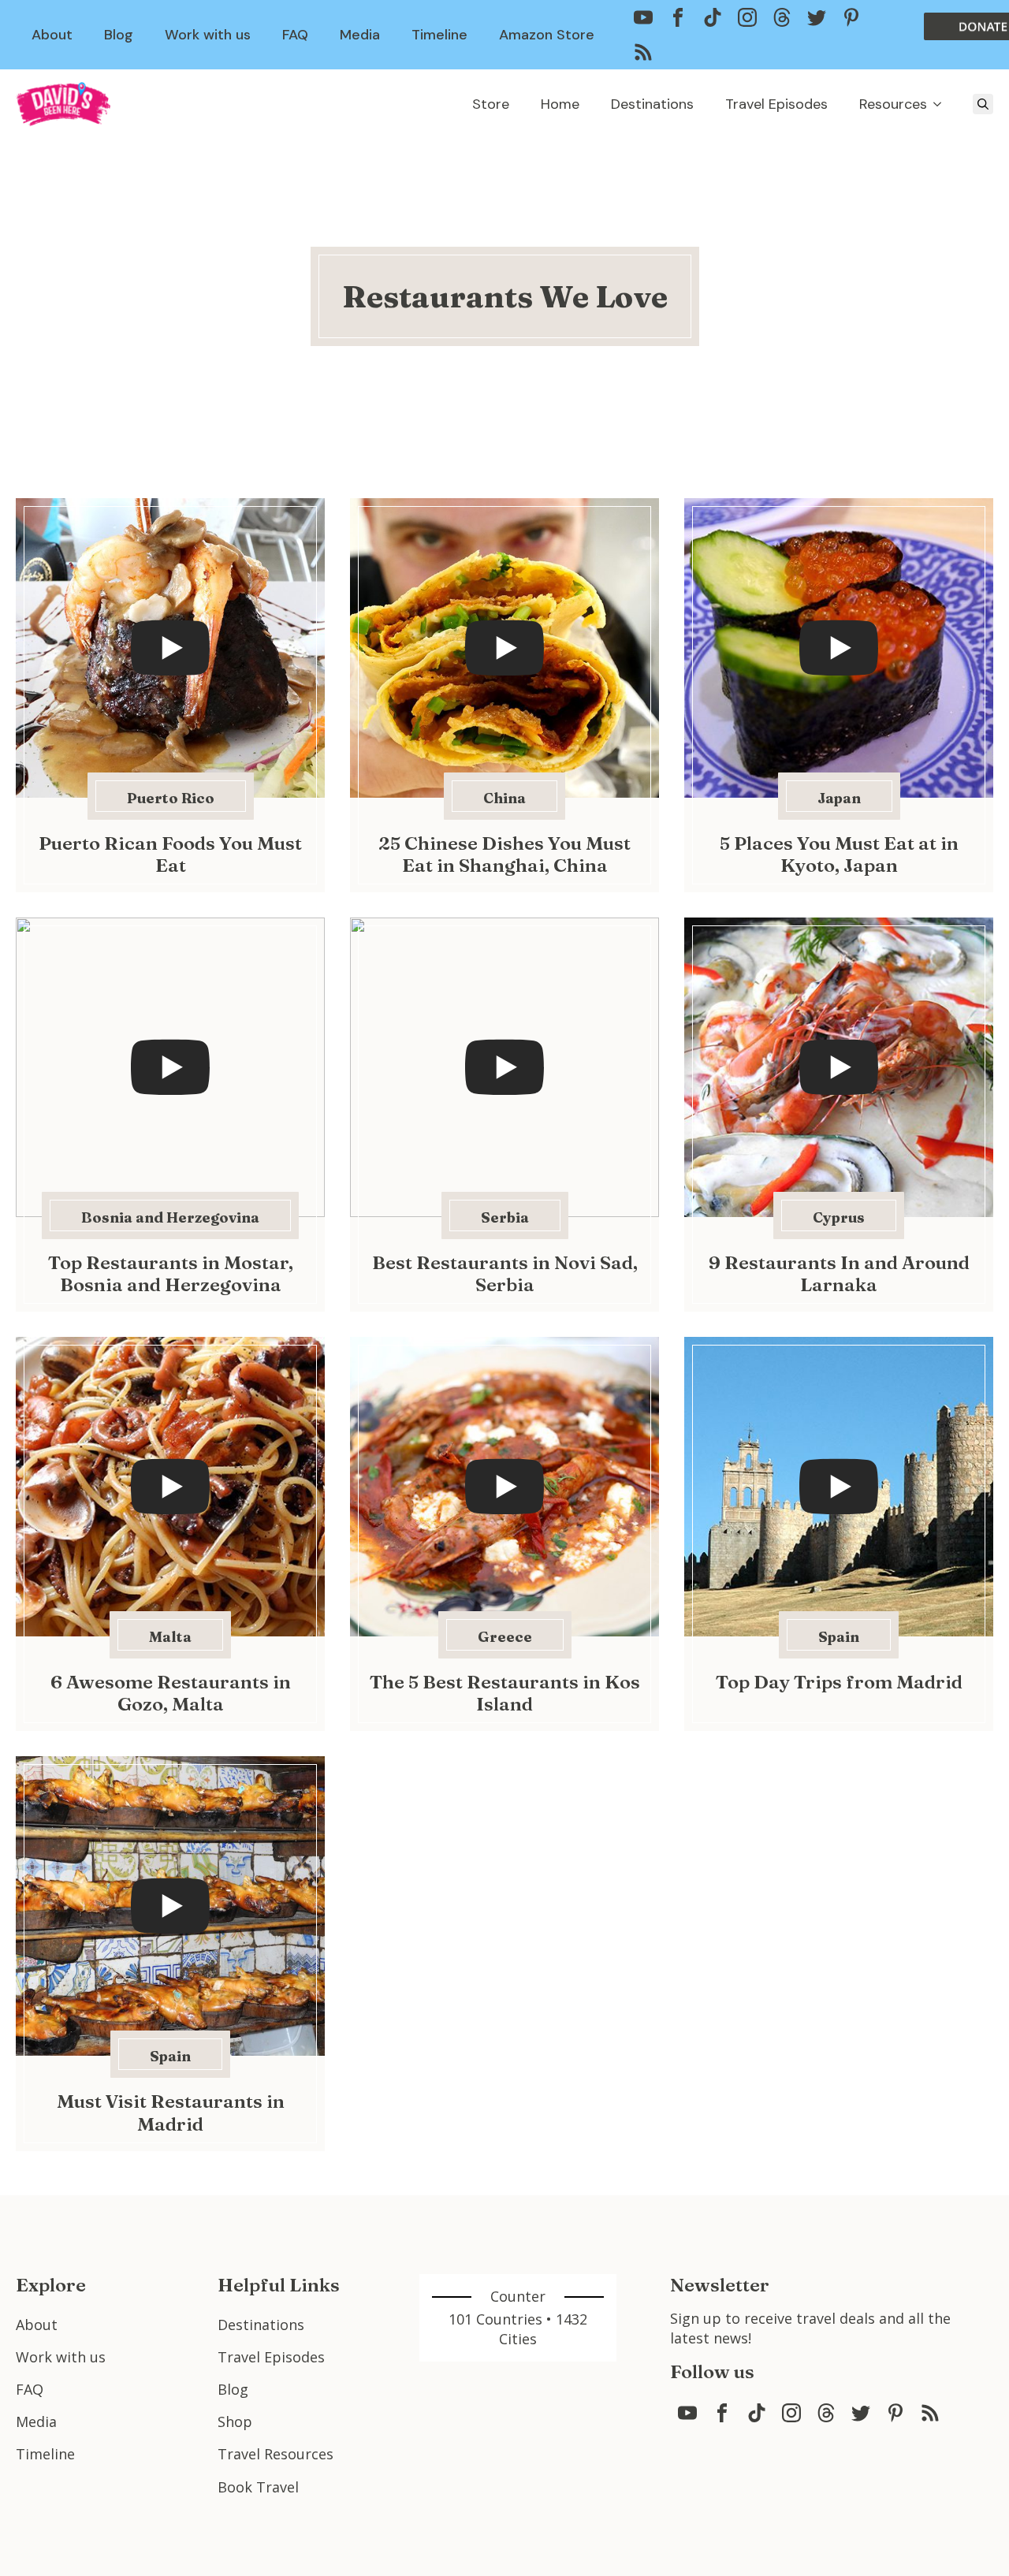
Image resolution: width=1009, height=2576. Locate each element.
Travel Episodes (776, 104)
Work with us (208, 35)
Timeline (439, 35)
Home (560, 104)
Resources (893, 104)
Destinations (652, 104)
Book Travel (258, 2487)
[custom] (643, 17)
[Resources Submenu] (942, 104)
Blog (119, 35)
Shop (235, 2422)
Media (360, 35)
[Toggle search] (983, 104)
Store (491, 104)
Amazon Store (547, 35)
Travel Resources (276, 2454)
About (52, 35)
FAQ (295, 35)
